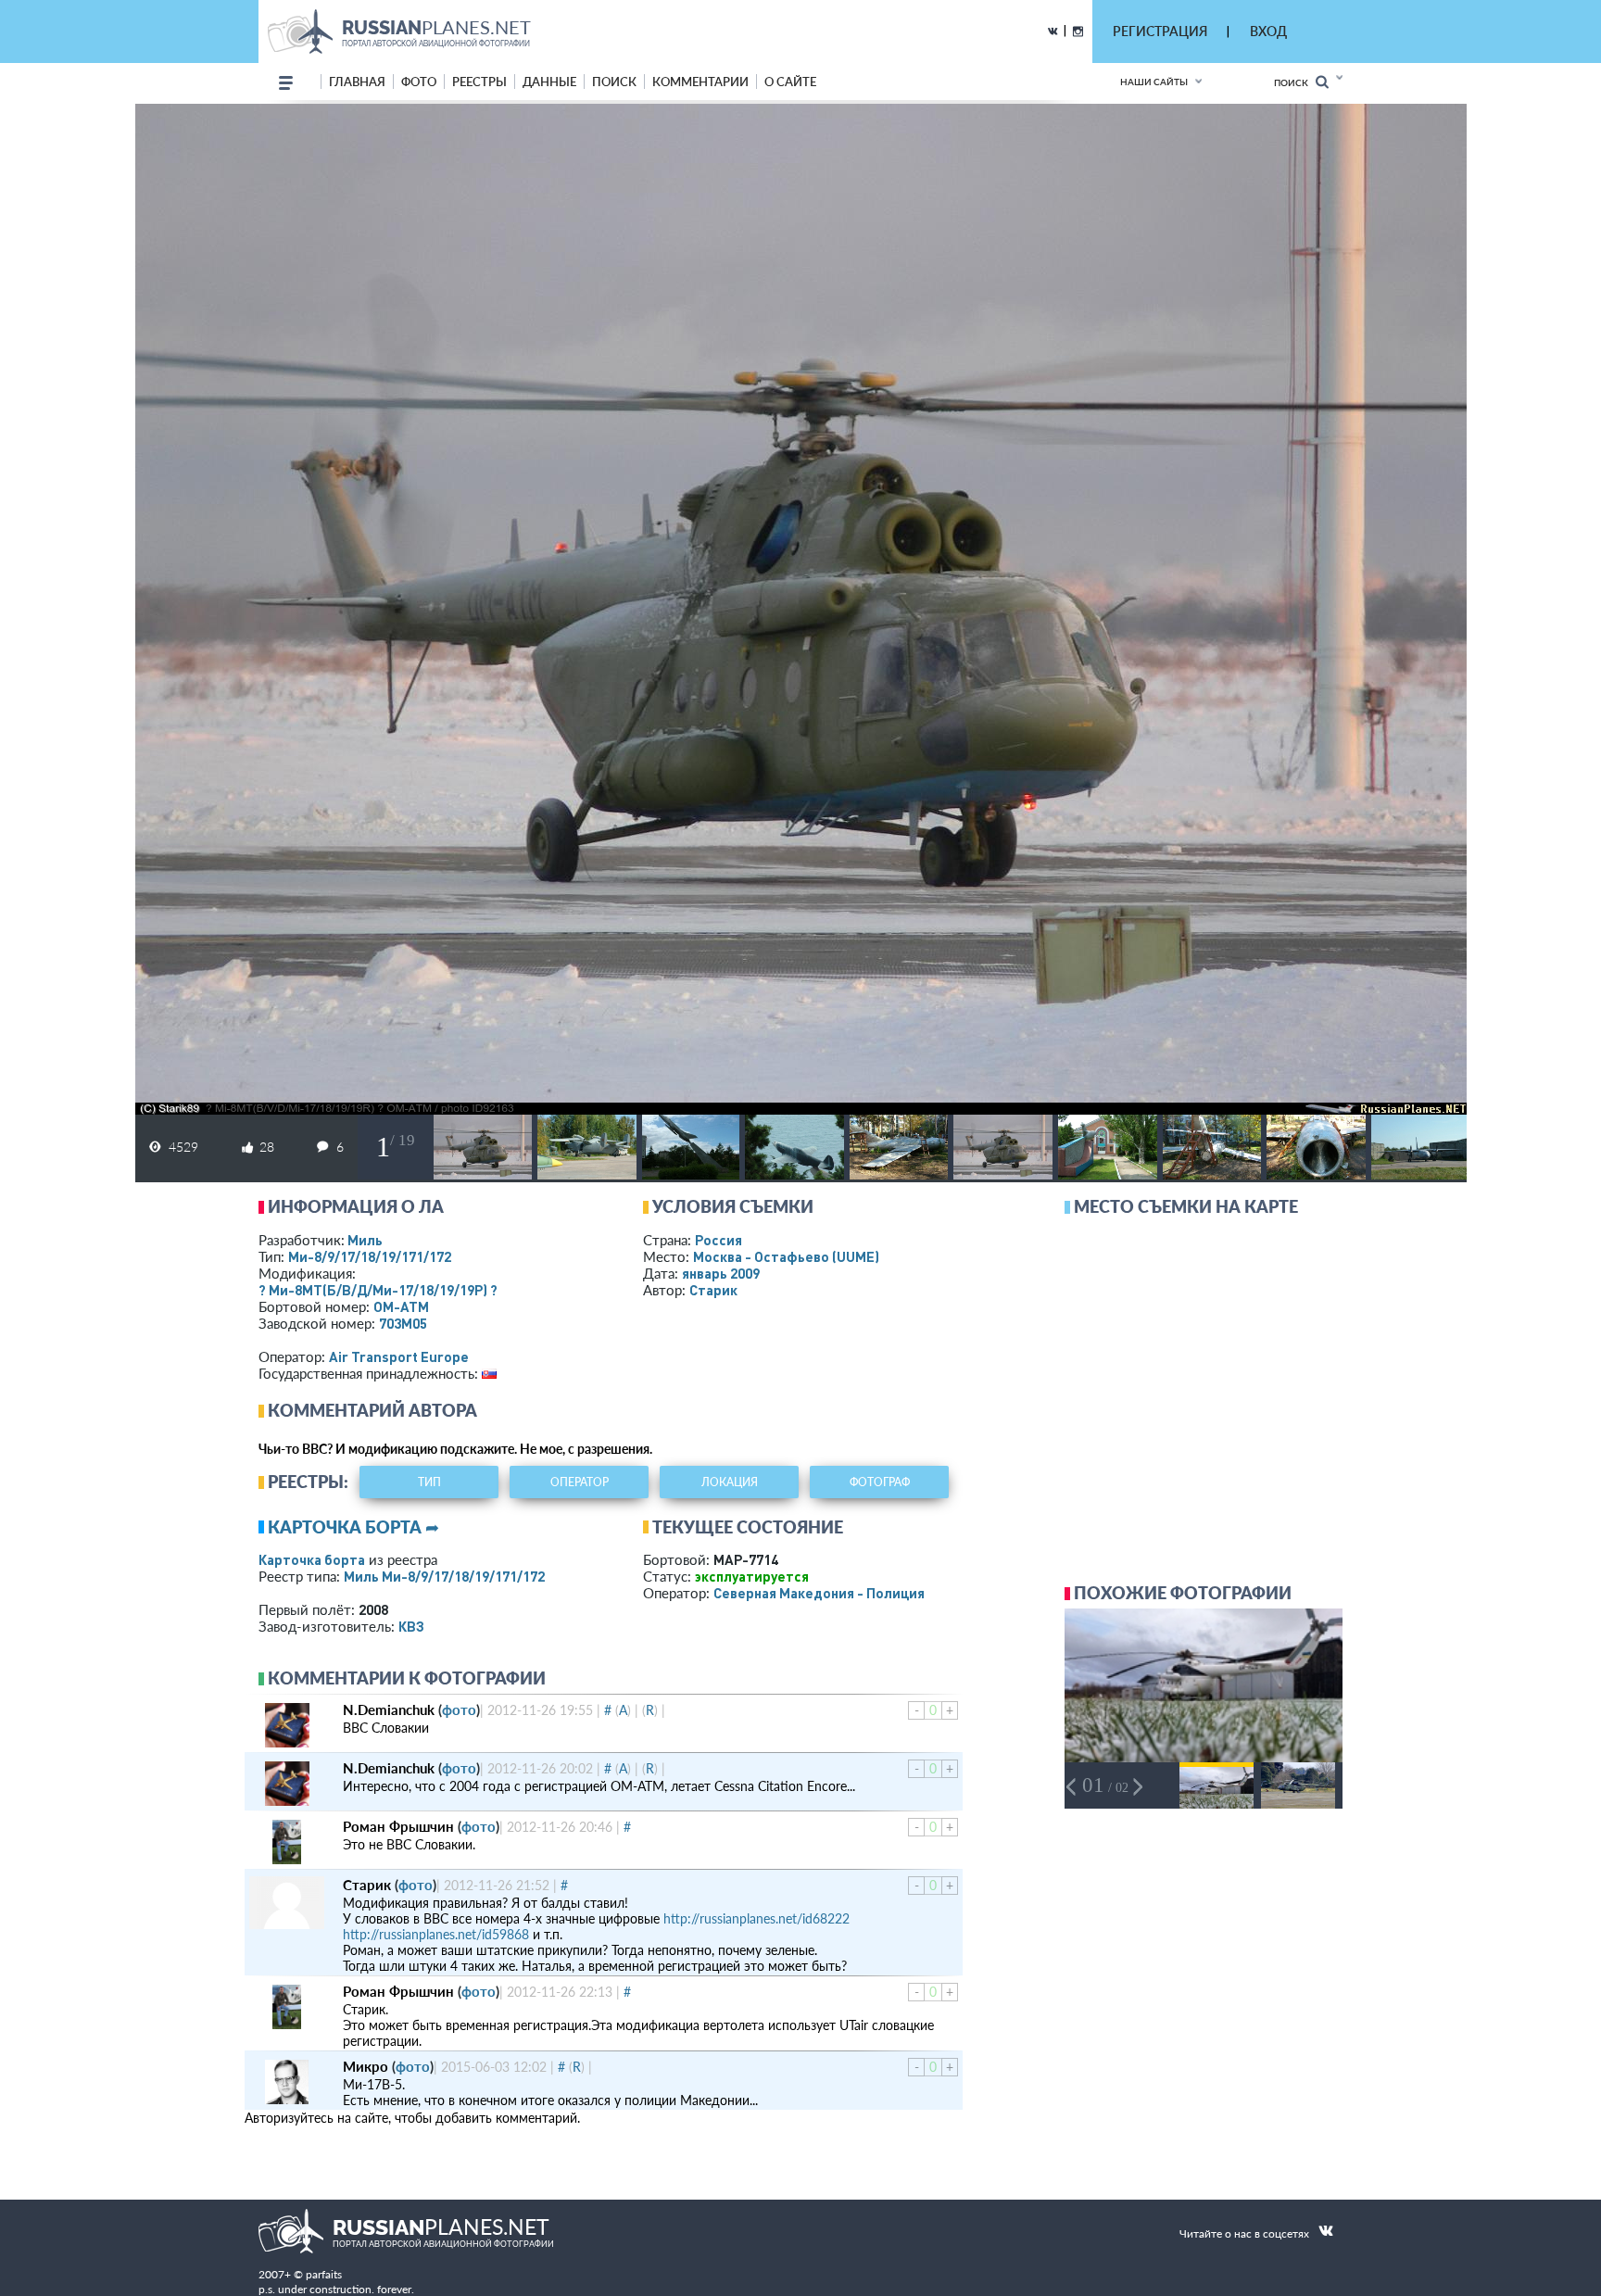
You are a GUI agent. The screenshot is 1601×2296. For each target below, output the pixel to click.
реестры (479, 82)
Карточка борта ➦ (353, 1527)
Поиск (1295, 82)
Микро (366, 2066)
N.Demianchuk (389, 1709)
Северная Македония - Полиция (819, 1593)
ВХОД (1268, 31)
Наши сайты (1154, 82)
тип (429, 1482)
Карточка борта (312, 1559)
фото (419, 82)
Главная (357, 82)
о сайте (790, 82)
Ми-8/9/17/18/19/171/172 (370, 1256)
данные (549, 82)
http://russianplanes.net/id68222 (756, 1918)
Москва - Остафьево (786, 1256)
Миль (365, 1240)
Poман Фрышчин (398, 1826)
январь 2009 (721, 1273)
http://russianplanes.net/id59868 (436, 1934)
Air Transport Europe (399, 1356)
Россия (719, 1240)
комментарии (700, 82)
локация (730, 1482)
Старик (713, 1290)
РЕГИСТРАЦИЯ (1160, 31)
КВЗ (411, 1626)
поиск (614, 82)
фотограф (880, 1482)
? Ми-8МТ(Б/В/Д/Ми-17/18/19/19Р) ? (378, 1290)
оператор (580, 1482)
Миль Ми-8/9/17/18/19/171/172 (444, 1576)
